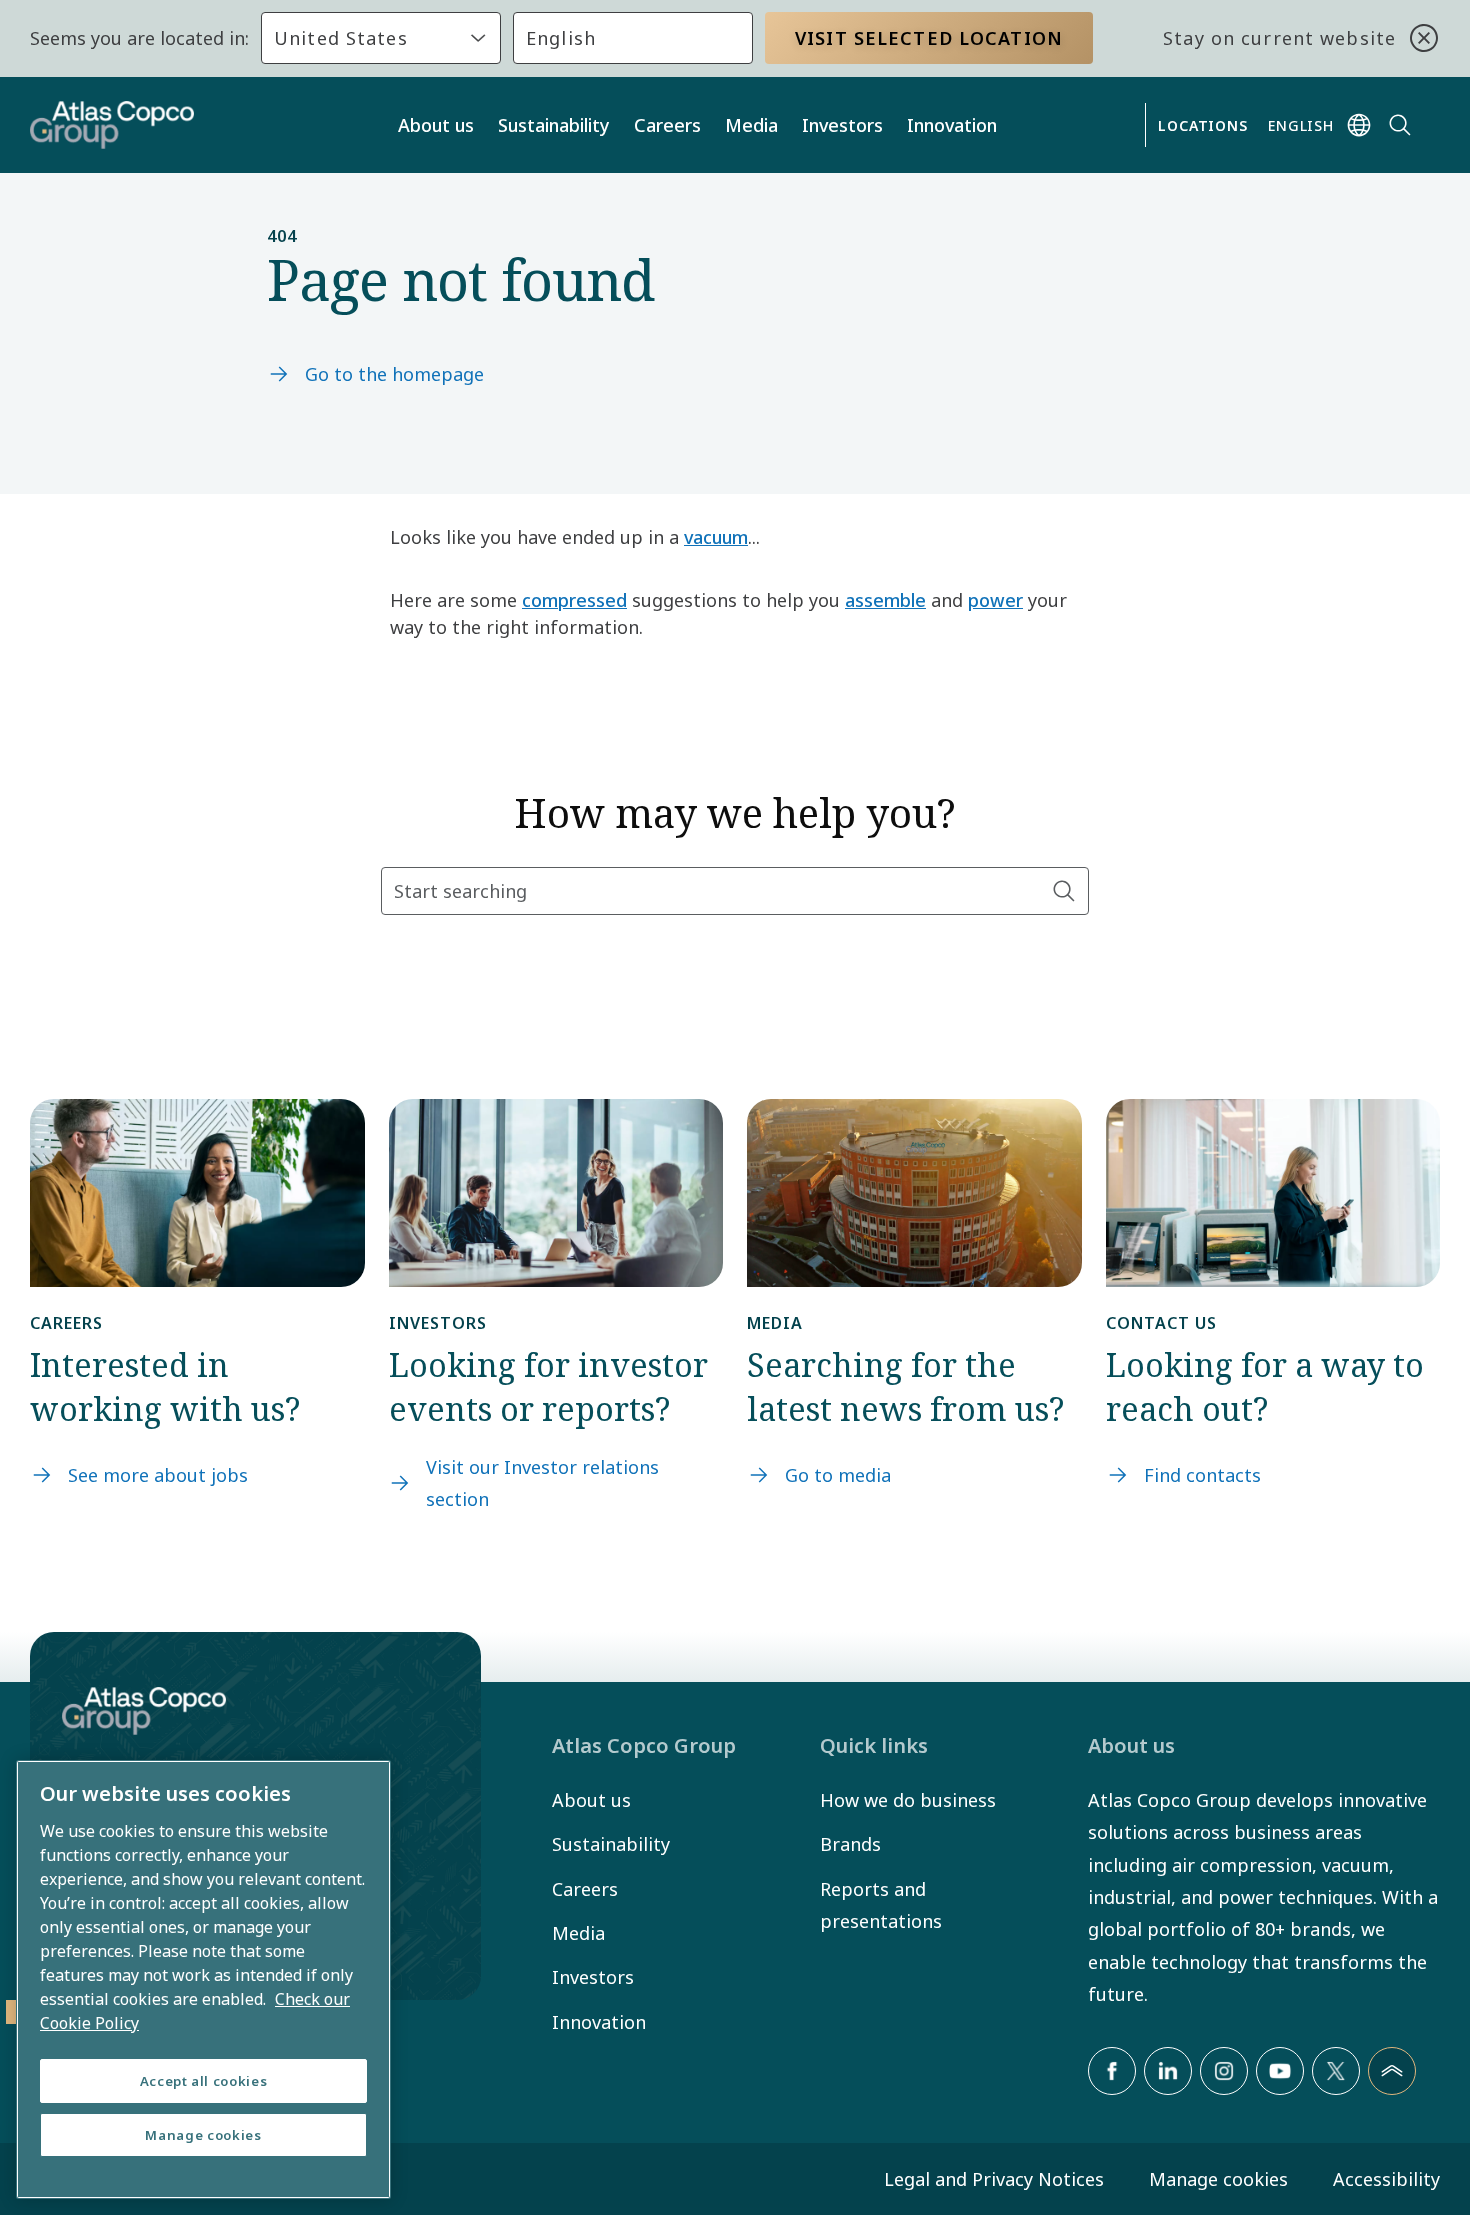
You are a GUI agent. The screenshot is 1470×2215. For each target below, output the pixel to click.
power (995, 600)
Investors (842, 125)
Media (751, 125)
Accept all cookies (204, 2081)
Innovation (952, 125)
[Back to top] (1392, 2071)
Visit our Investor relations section (542, 1483)
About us (436, 125)
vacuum (716, 537)
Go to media (838, 1475)
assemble (885, 600)
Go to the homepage (394, 374)
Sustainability (554, 125)
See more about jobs (158, 1475)
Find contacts (1202, 1475)
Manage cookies (1218, 2179)
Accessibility (1386, 2179)
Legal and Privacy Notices (994, 2179)
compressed (574, 600)
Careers (667, 125)
